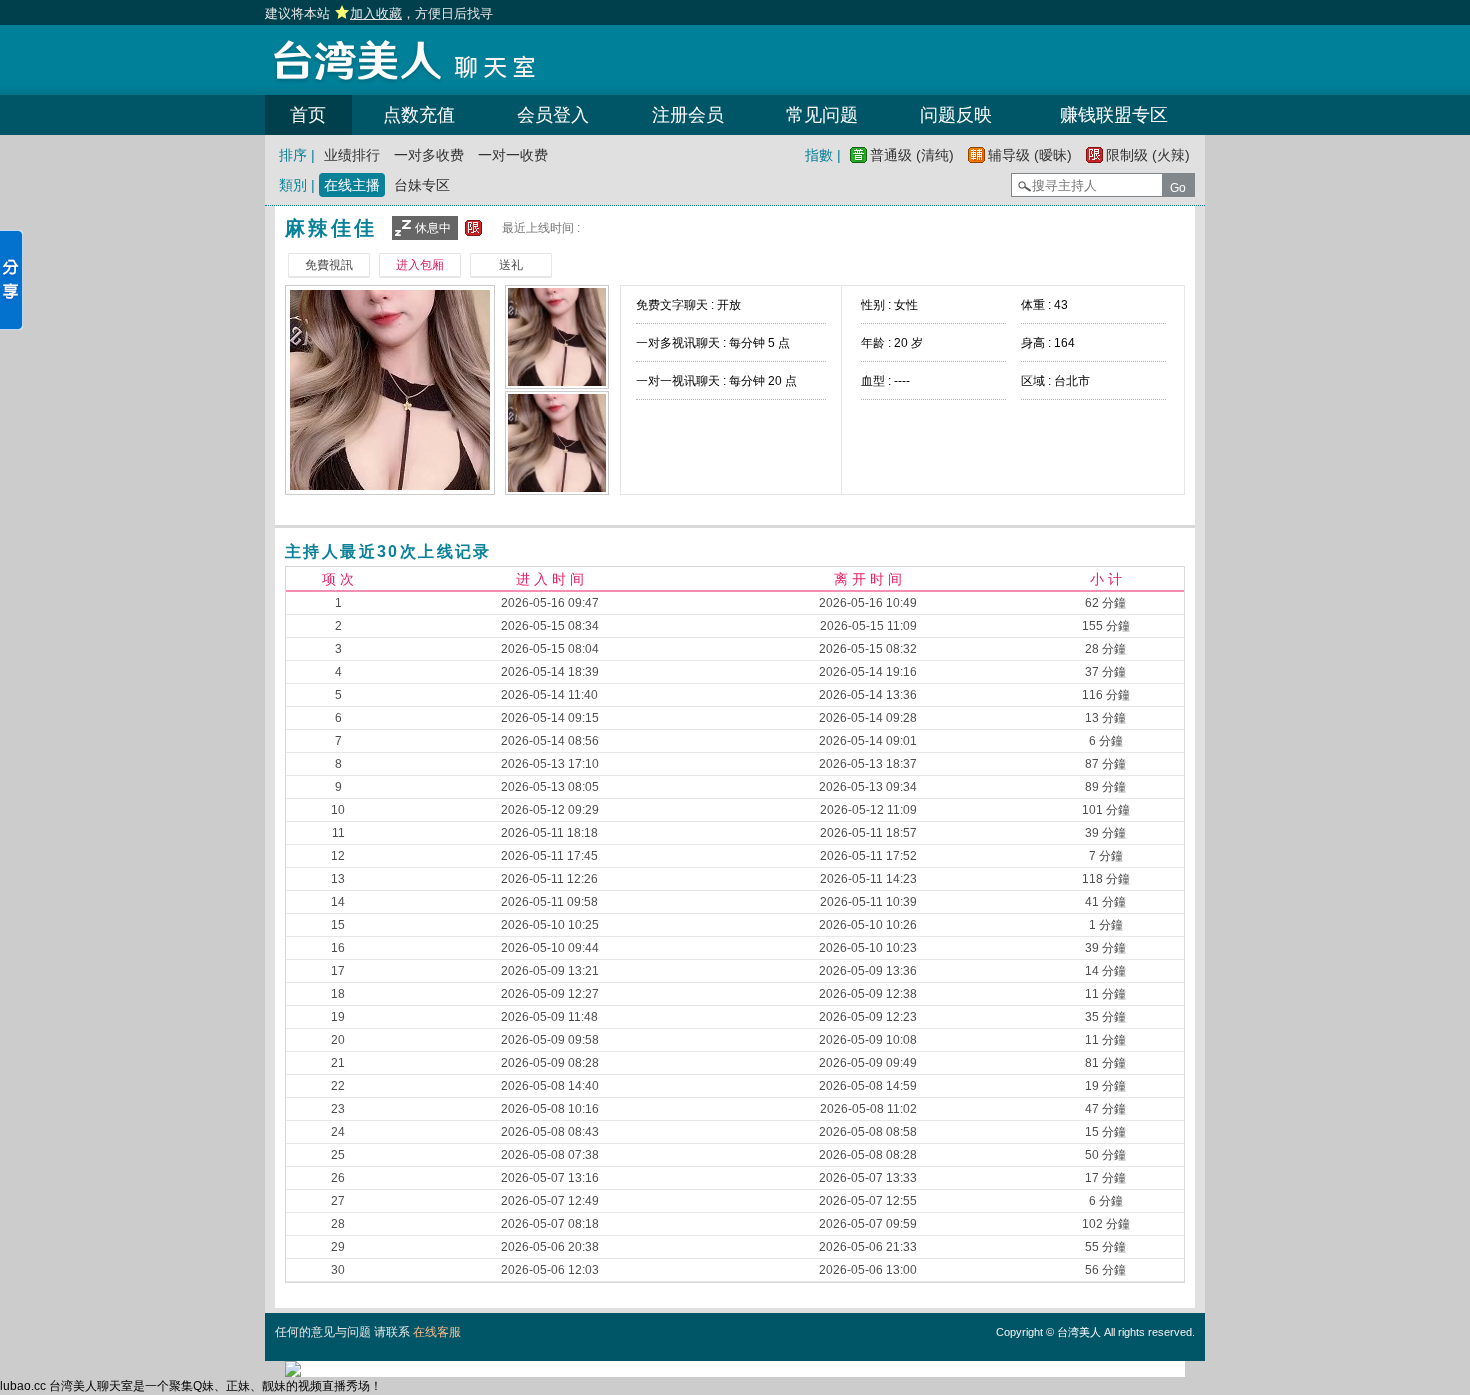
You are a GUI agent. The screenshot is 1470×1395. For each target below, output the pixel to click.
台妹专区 (422, 185)
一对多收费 (429, 155)
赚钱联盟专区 (1114, 115)
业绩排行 (352, 155)
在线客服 (437, 1332)
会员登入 (553, 115)
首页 (308, 115)
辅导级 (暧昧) (1030, 155)
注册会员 (688, 115)
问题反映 (956, 115)
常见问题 (822, 115)
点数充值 (419, 115)
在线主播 (352, 185)
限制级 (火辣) (1148, 155)
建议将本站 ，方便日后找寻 (379, 13)
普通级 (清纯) (912, 155)
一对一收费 (513, 155)
